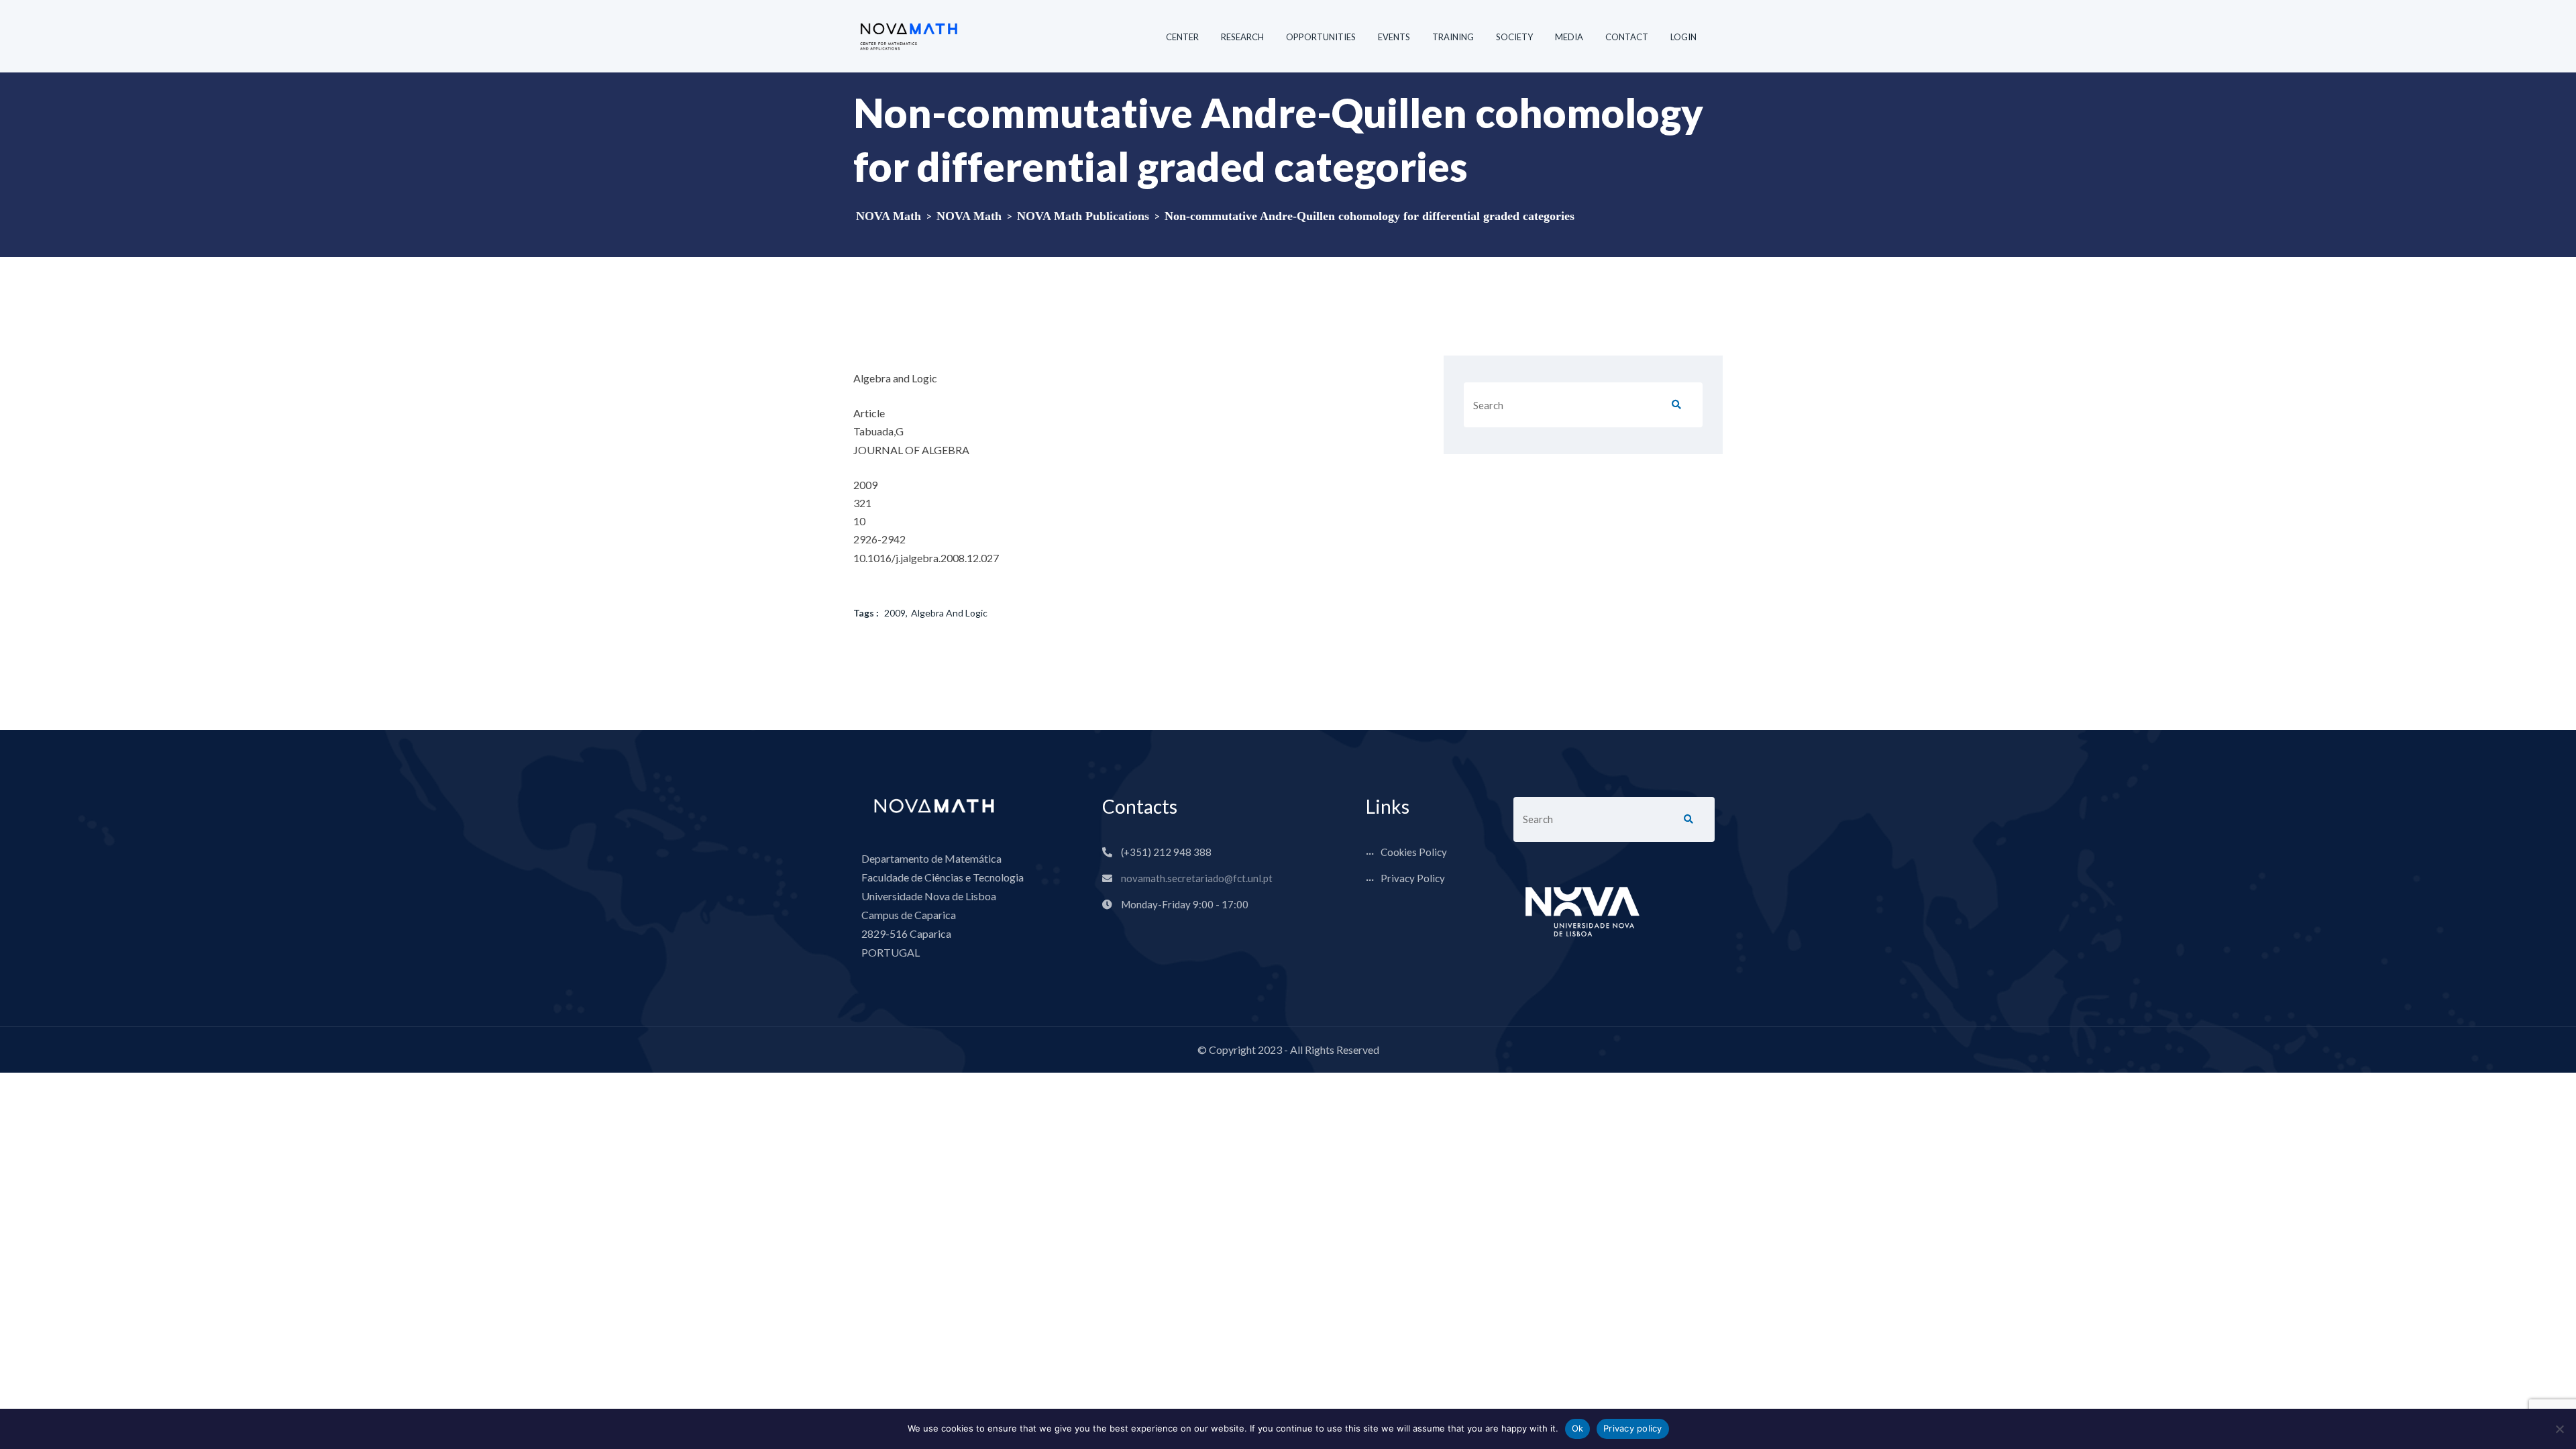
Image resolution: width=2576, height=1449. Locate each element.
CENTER (1182, 37)
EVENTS (1394, 37)
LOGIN (1683, 37)
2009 (895, 613)
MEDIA (1569, 37)
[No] (2559, 1429)
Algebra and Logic (949, 613)
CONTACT (1627, 37)
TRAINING (1453, 37)
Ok (1578, 1428)
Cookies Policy (1414, 852)
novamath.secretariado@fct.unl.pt (1197, 878)
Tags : (866, 613)
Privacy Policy (1413, 878)
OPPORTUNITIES (1321, 37)
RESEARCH (1242, 37)
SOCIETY (1514, 37)
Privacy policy (1633, 1428)
